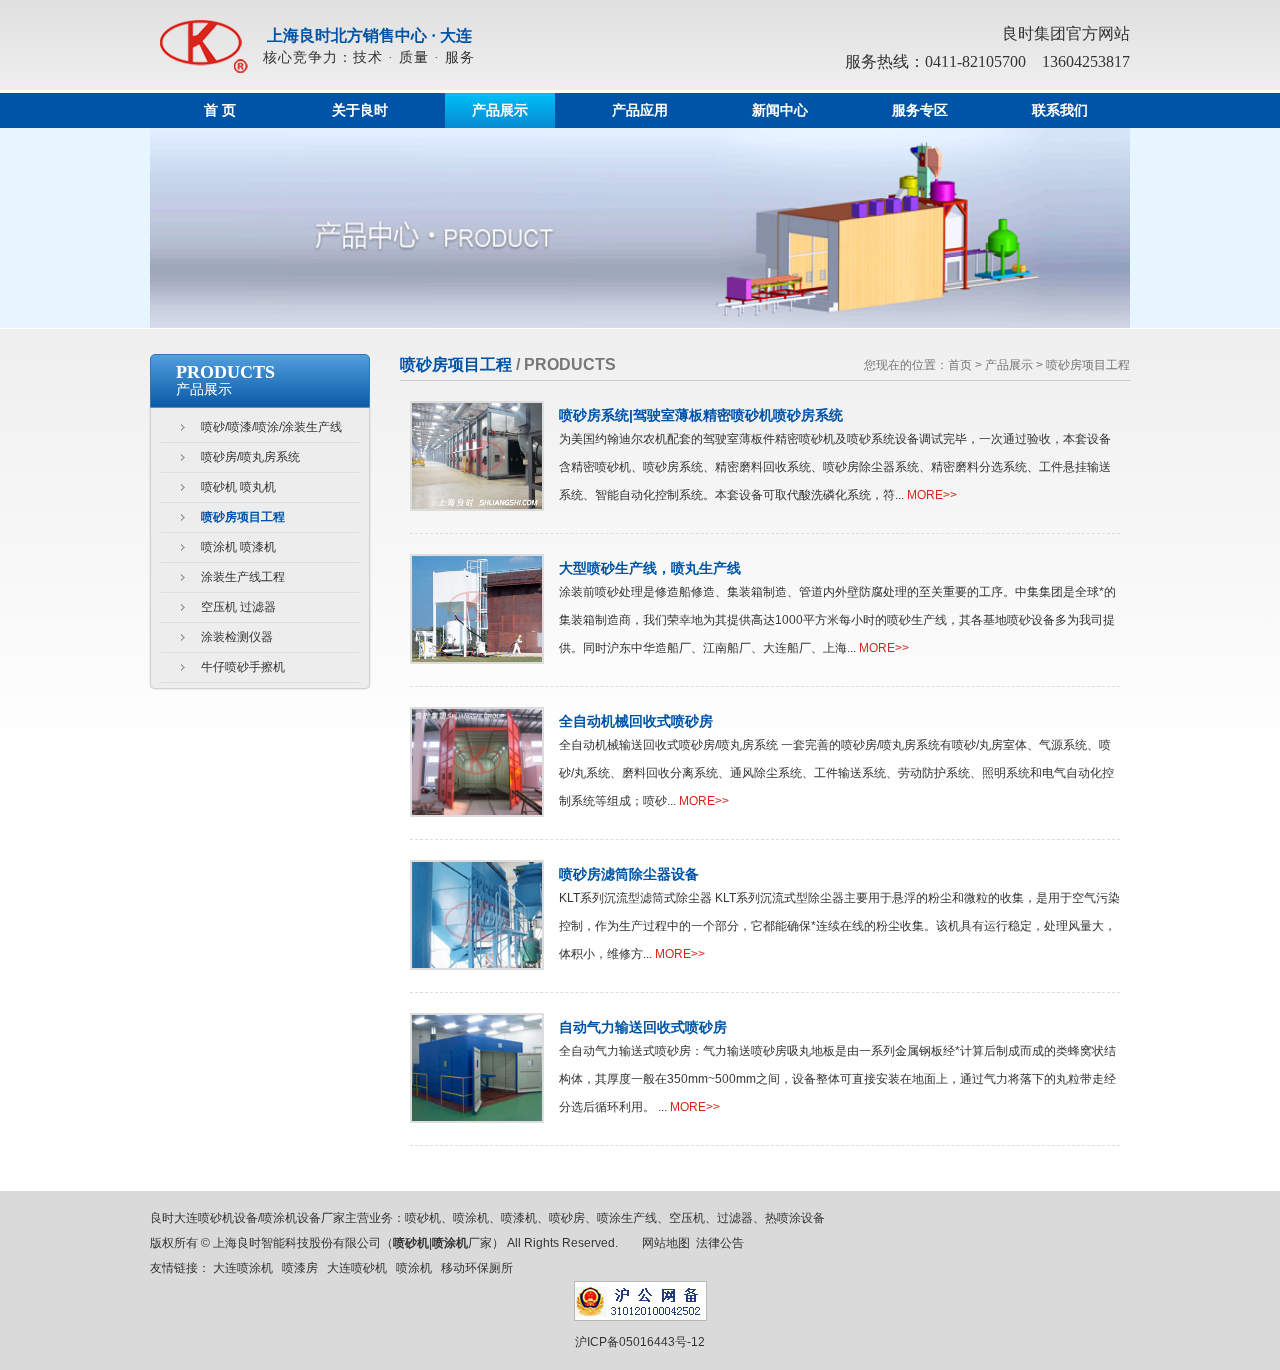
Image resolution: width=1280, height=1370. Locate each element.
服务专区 (920, 110)
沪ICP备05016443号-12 (640, 1342)
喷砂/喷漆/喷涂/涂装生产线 (271, 427)
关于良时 (360, 110)
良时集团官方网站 (1066, 33)
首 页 (220, 110)
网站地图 (666, 1243)
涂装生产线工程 (243, 577)
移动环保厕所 (477, 1268)
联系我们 (1060, 110)
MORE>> (932, 495)
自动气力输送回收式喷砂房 (643, 1027)
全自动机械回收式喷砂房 (636, 721)
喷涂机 (414, 1268)
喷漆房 (300, 1268)
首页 (960, 365)
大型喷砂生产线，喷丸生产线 (650, 568)
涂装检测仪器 (237, 637)
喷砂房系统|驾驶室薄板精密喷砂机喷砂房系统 (701, 415)
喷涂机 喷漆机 (238, 547)
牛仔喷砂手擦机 (243, 667)
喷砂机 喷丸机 (238, 487)
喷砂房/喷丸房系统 (250, 457)
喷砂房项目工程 (243, 517)
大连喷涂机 (243, 1268)
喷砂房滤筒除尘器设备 (629, 874)
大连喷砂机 (357, 1268)
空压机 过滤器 (238, 607)
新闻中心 (780, 110)
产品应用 (640, 110)
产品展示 (500, 110)
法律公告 (720, 1243)
